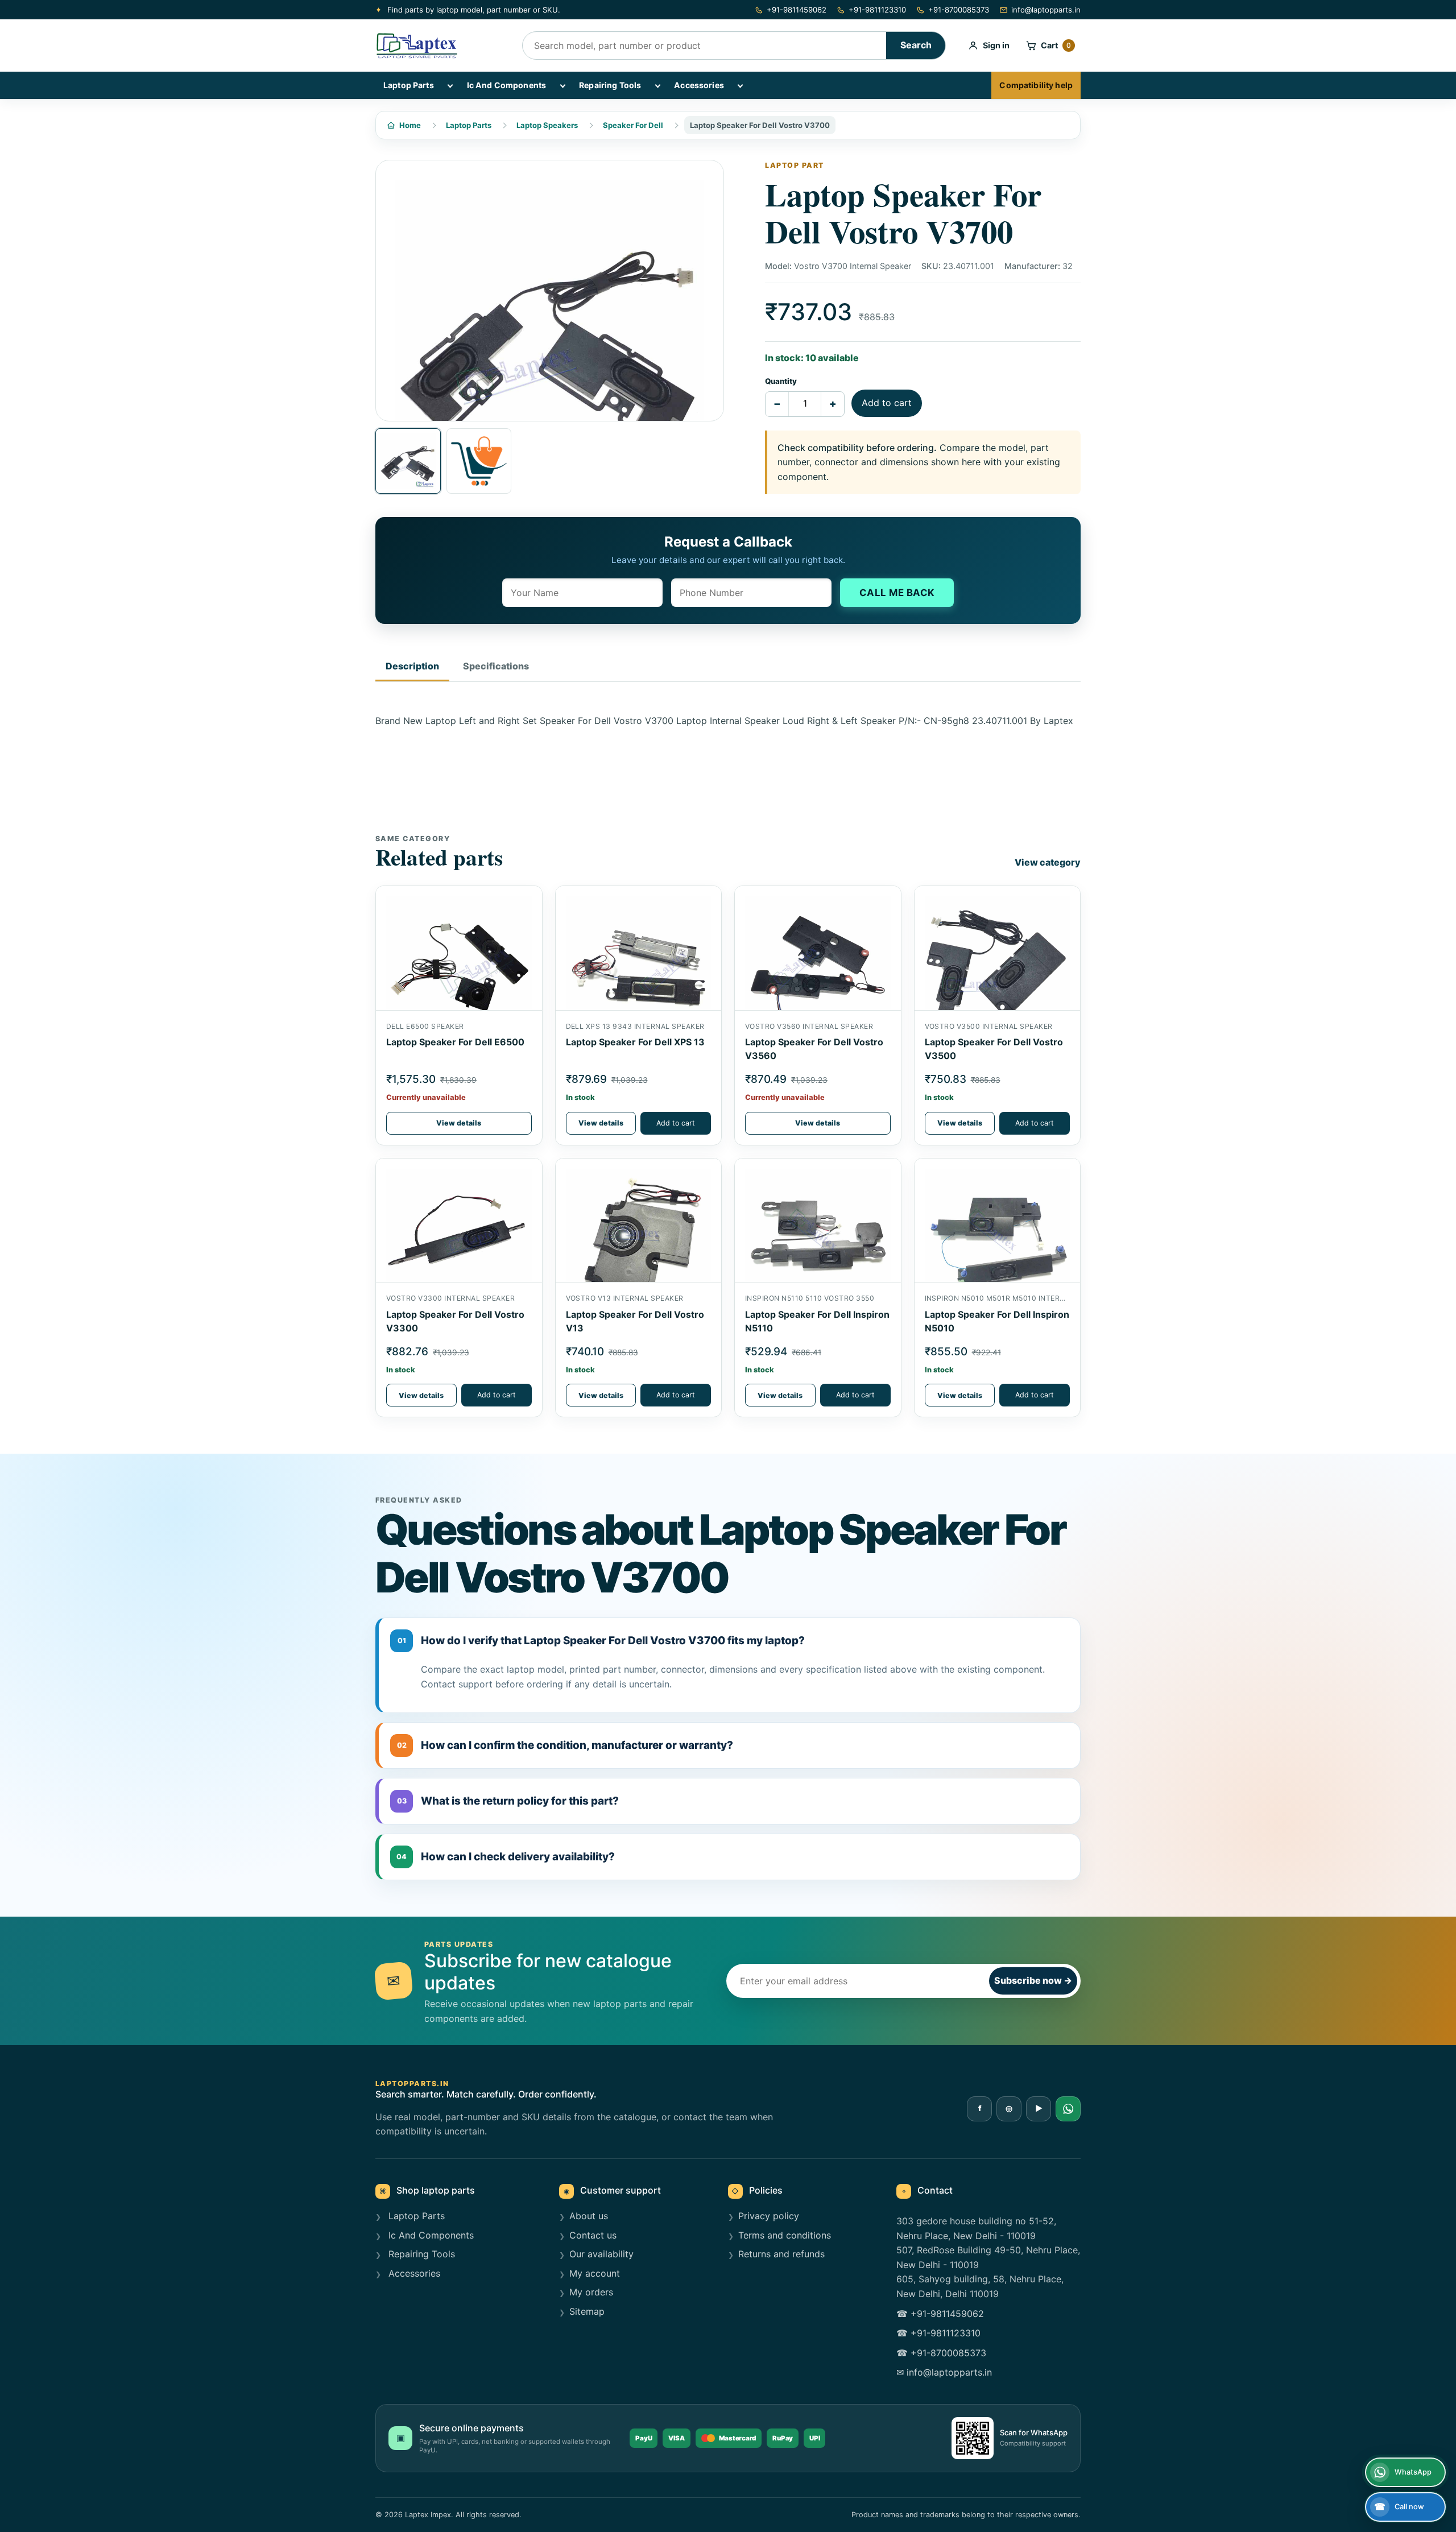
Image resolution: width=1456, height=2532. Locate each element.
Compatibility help (1036, 85)
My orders (591, 2292)
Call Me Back (897, 593)
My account (595, 2273)
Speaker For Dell (633, 125)
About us (589, 2216)
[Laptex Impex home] (441, 45)
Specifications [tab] (496, 666)
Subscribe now (1033, 1980)
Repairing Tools (610, 85)
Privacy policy (769, 2216)
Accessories (699, 85)
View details (459, 1123)
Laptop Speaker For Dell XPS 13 (635, 1042)
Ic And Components (506, 85)
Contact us (593, 2235)
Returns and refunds (781, 2254)
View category (1048, 862)
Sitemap (587, 2311)
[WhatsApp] (1068, 2109)
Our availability (601, 2254)
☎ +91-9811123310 (938, 2333)
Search (916, 45)
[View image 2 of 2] (479, 461)
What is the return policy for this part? (508, 1801)
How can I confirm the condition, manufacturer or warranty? (565, 1745)
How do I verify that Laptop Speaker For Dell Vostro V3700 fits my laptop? (601, 1641)
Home (410, 125)
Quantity (781, 381)
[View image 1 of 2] (408, 461)
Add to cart (887, 403)
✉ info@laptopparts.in (944, 2372)
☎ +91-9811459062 (940, 2314)
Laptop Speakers (547, 125)
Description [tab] (412, 666)
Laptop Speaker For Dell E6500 (455, 1042)
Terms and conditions (785, 2235)
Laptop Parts (409, 85)
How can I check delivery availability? (506, 1857)
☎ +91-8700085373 (941, 2353)
